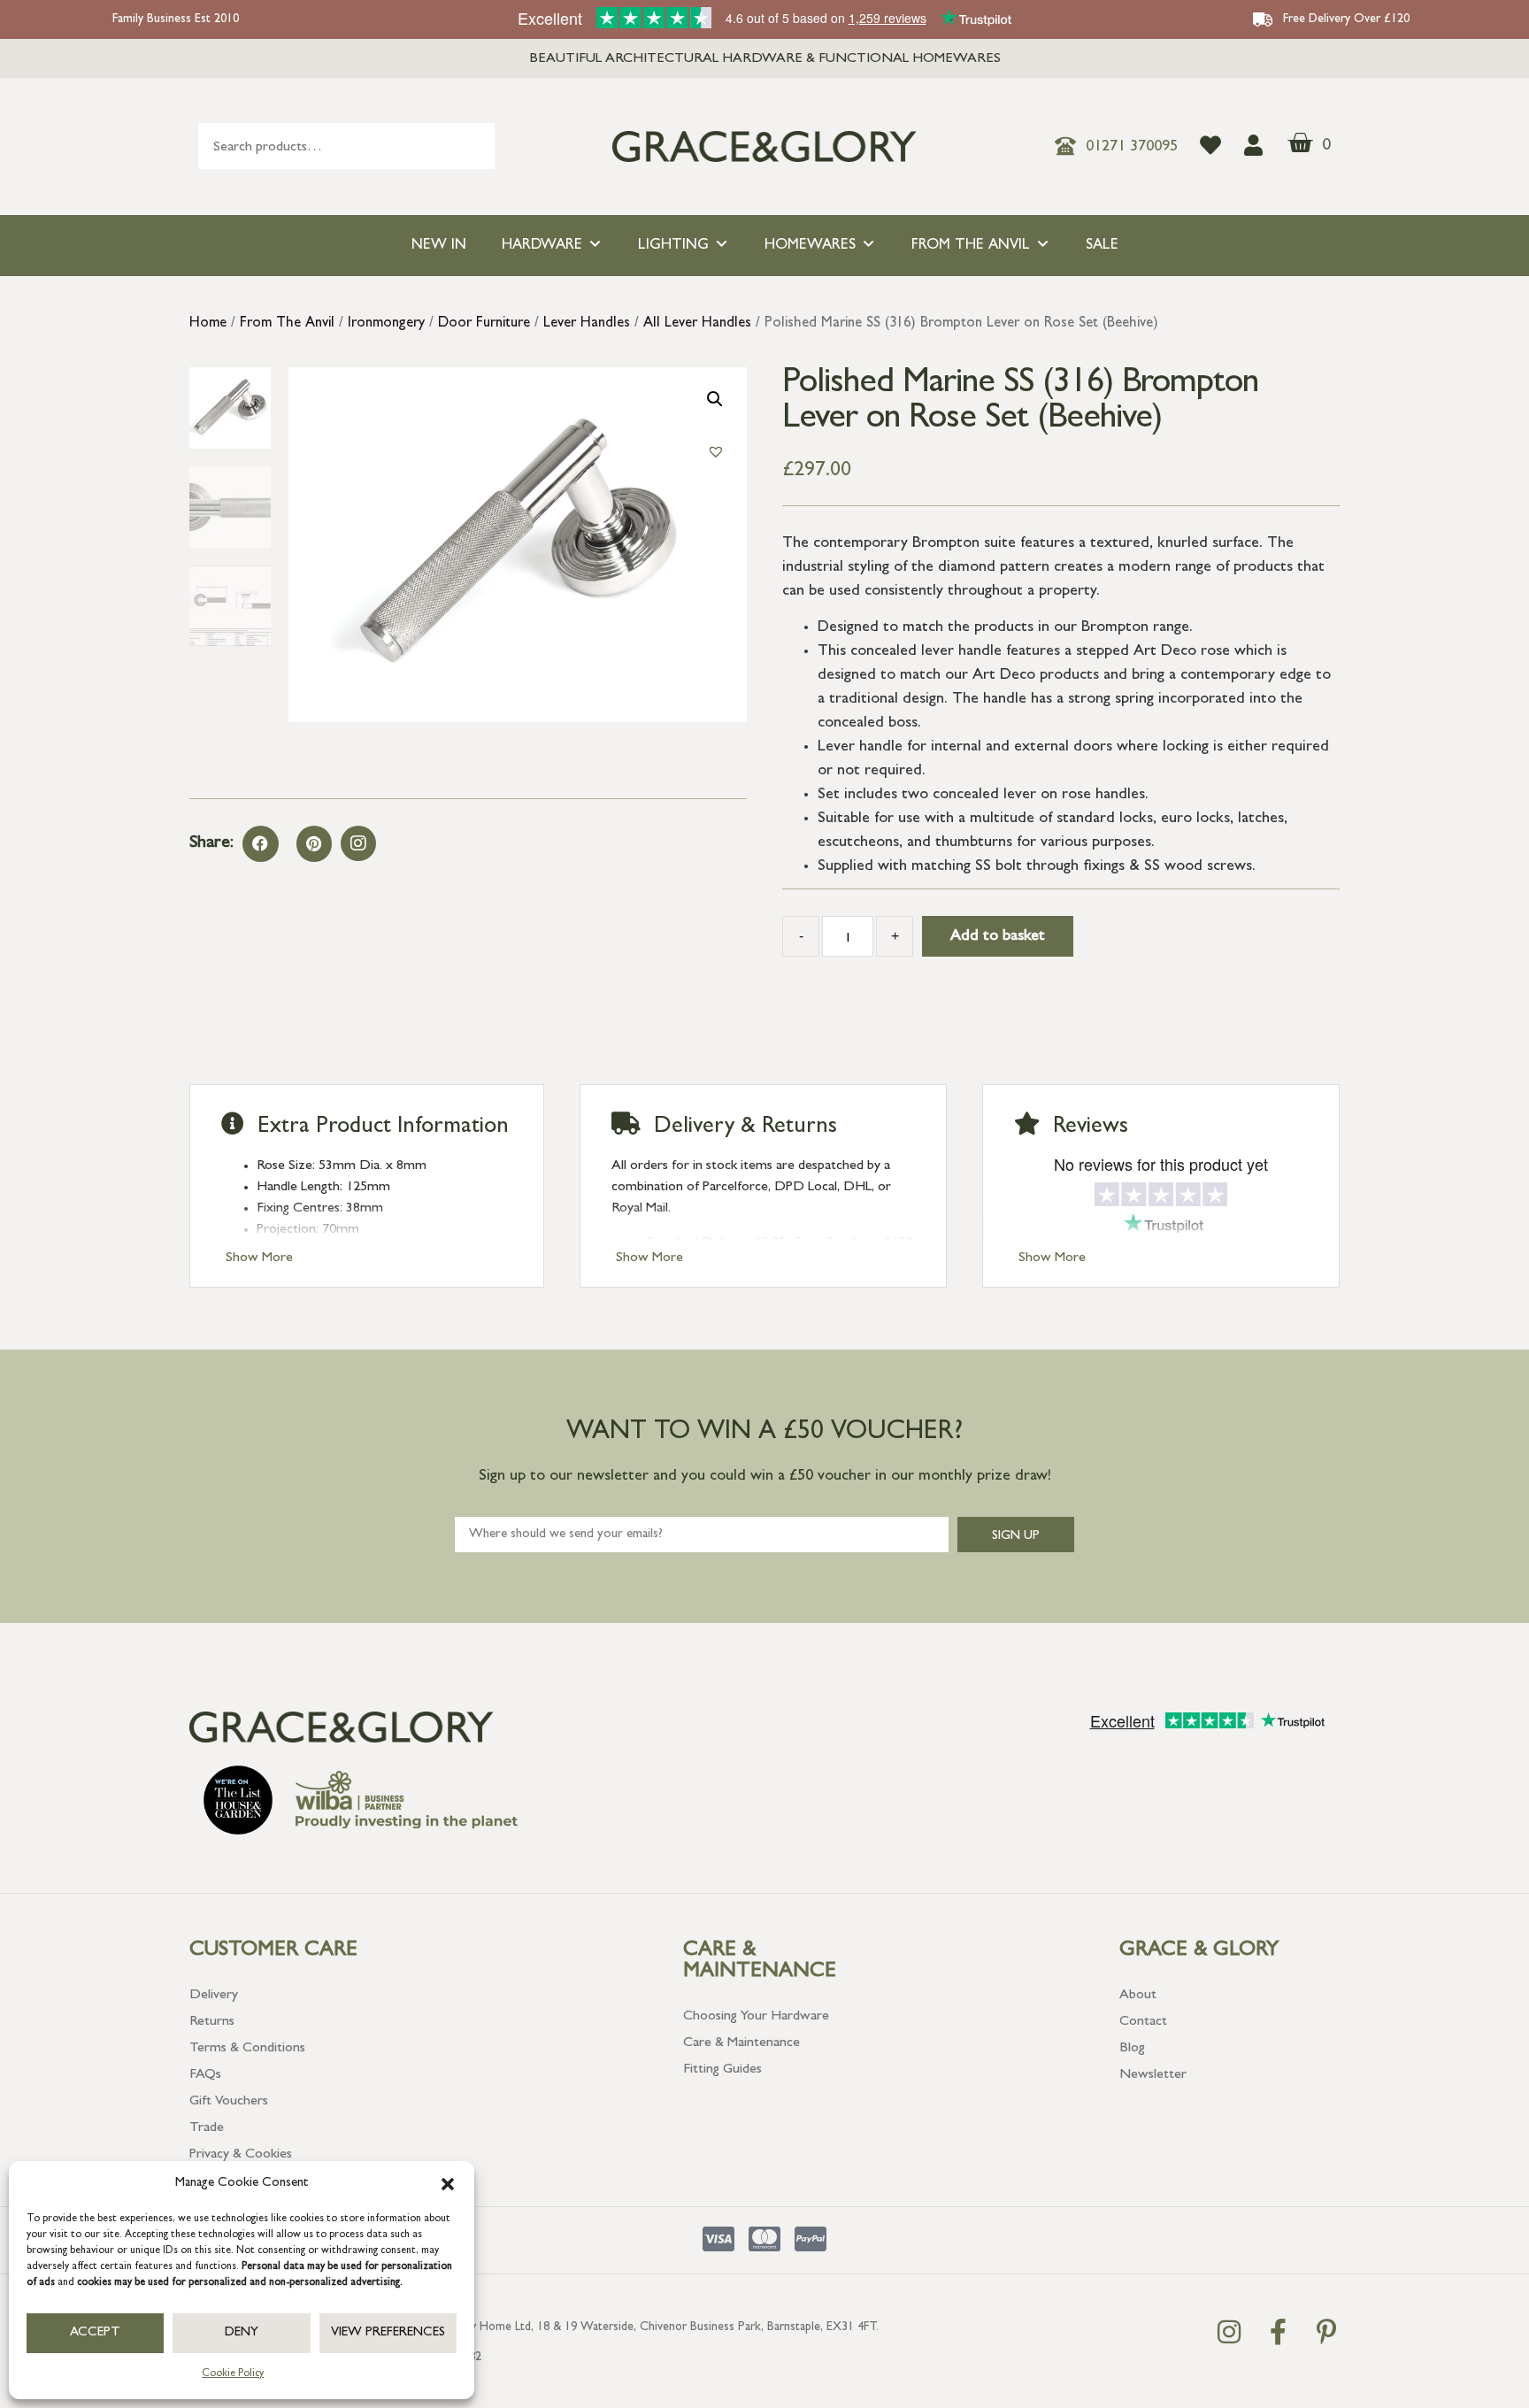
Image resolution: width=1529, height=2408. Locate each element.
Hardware (542, 246)
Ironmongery (386, 324)
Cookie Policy (233, 2374)
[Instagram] (358, 843)
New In (439, 246)
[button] (448, 2184)
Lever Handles (587, 324)
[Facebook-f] (1278, 2332)
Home (208, 324)
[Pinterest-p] (1326, 2332)
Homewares (810, 246)
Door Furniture (484, 324)
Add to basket (998, 937)
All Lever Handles (697, 324)
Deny (242, 2333)
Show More (259, 1258)
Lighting (673, 246)
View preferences (388, 2333)
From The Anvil (971, 246)
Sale (1102, 246)
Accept (95, 2333)
